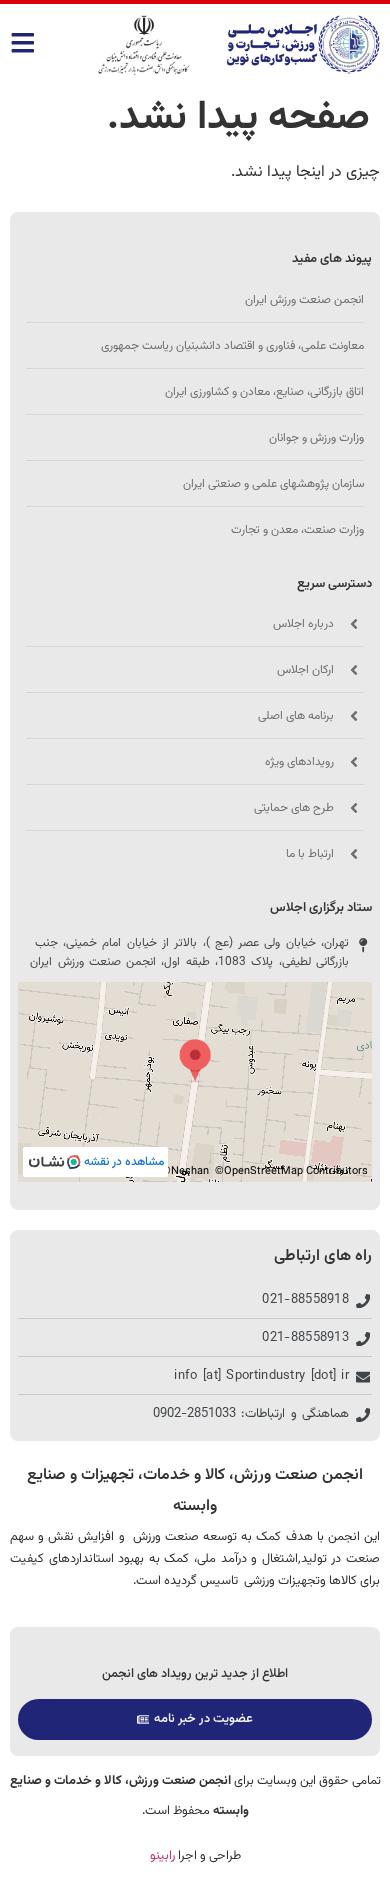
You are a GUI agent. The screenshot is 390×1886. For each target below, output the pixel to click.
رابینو (162, 1856)
